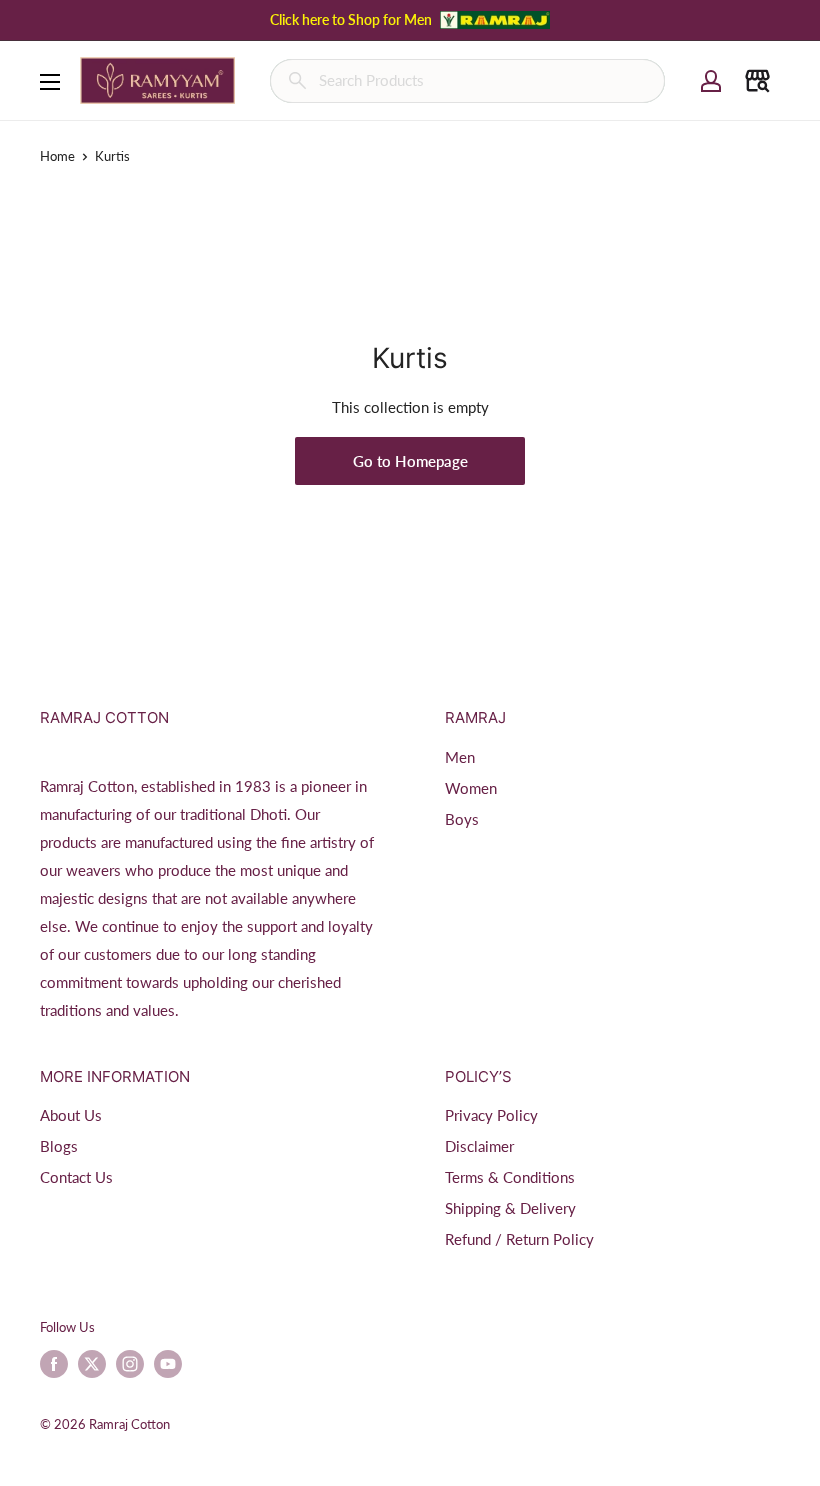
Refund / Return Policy (519, 1239)
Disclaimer (479, 1146)
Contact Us (76, 1177)
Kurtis (112, 156)
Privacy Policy (491, 1115)
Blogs (59, 1146)
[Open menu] (50, 82)
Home (57, 156)
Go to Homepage (410, 461)
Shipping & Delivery (510, 1208)
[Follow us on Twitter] (92, 1364)
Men (460, 757)
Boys (462, 819)
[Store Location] (757, 80)
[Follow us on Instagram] (130, 1364)
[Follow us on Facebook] (54, 1364)
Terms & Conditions (510, 1177)
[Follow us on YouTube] (168, 1364)
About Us (71, 1115)
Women (471, 788)
